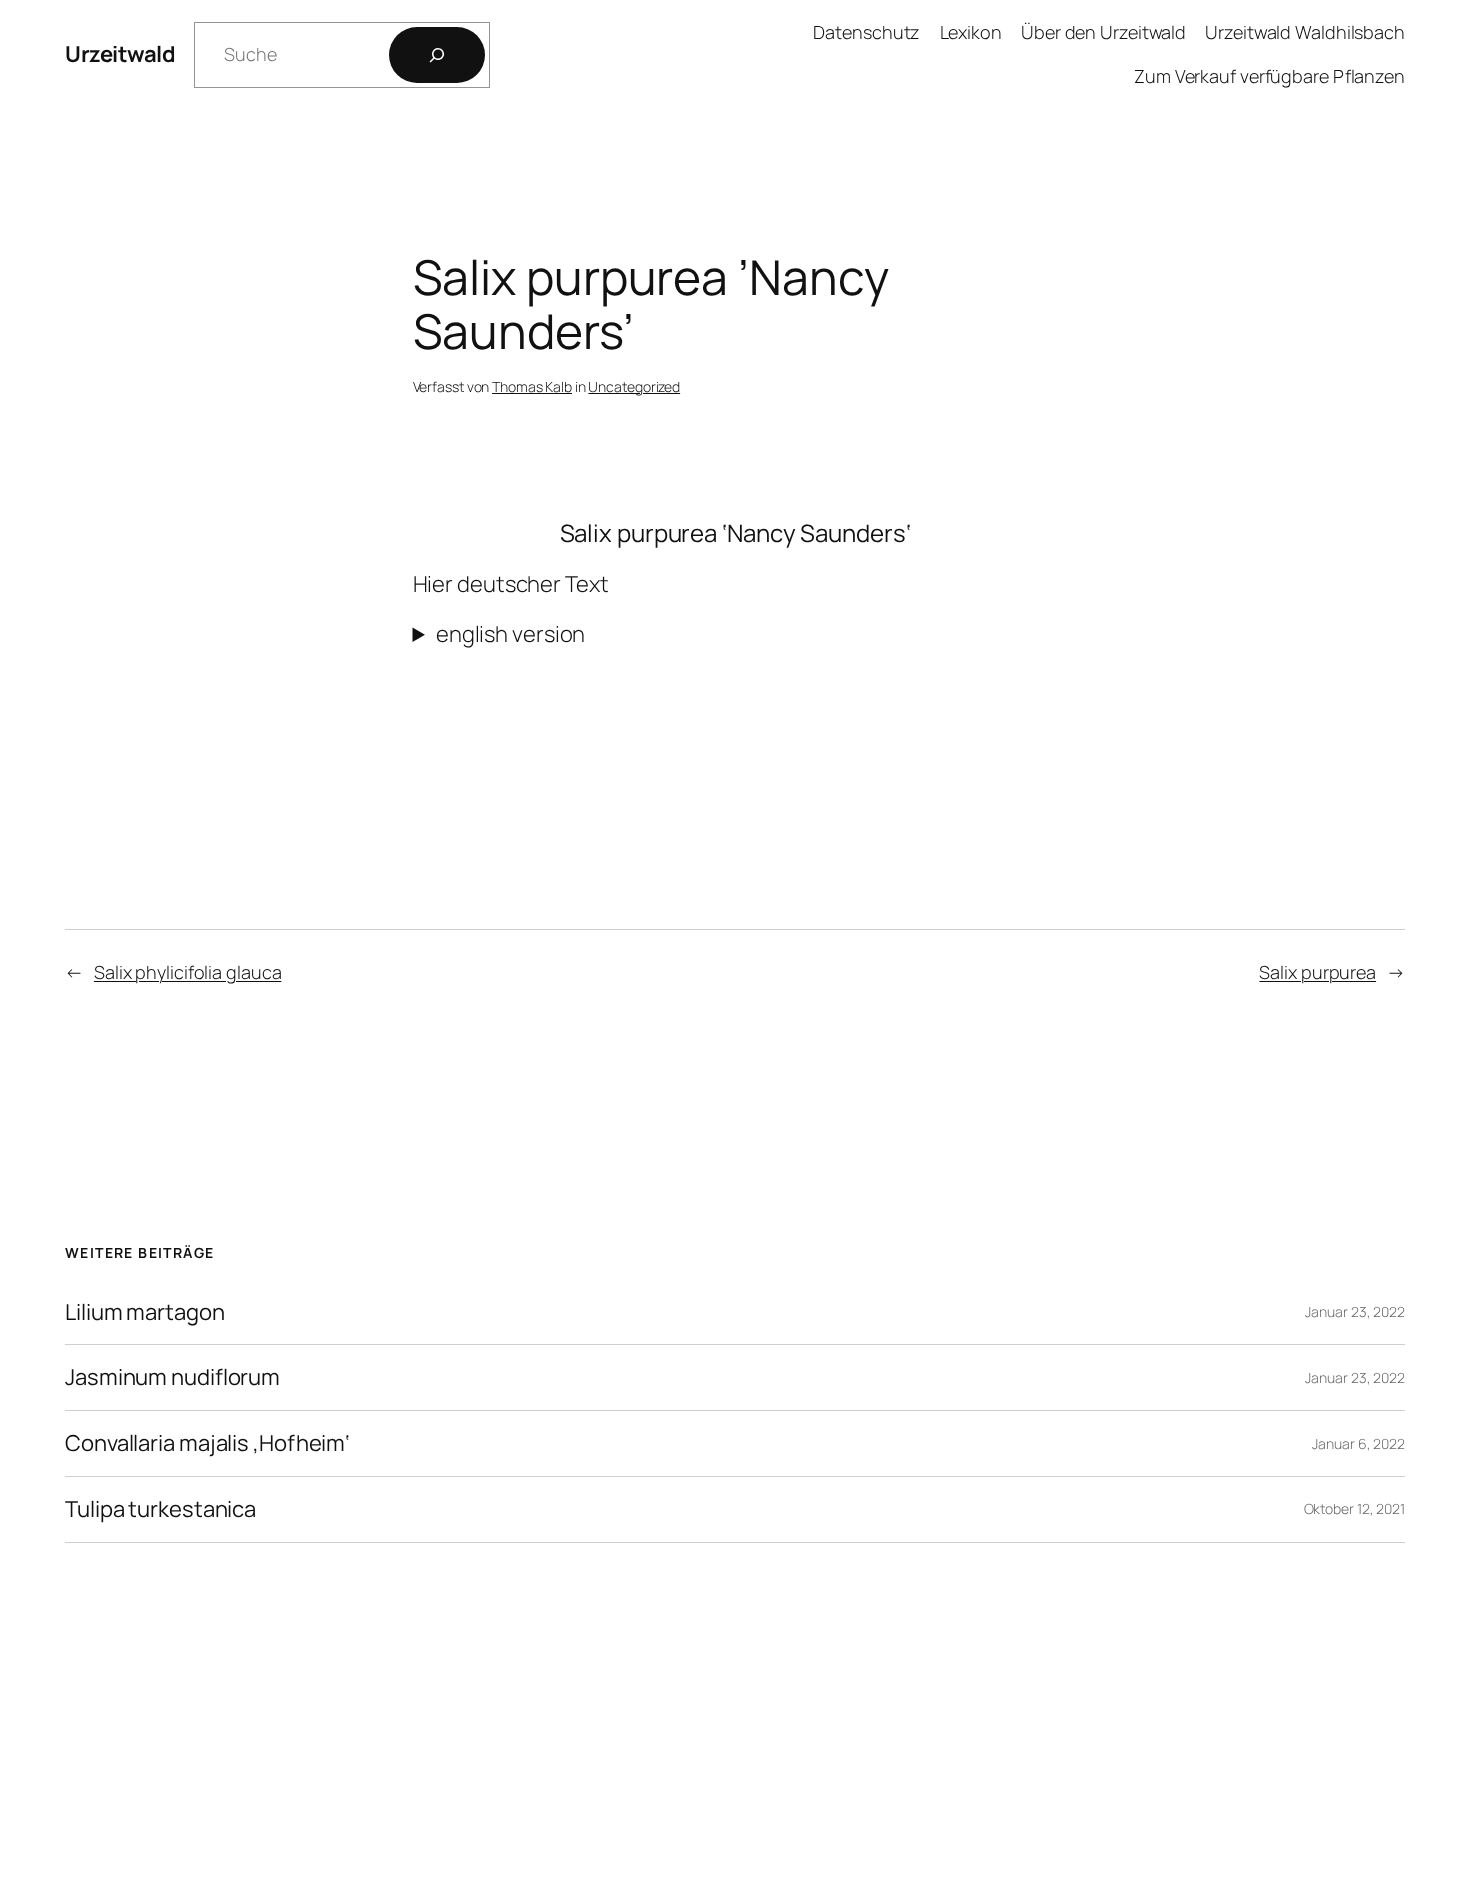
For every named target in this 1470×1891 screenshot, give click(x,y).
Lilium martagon (145, 1312)
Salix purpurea (1317, 972)
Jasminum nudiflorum (172, 1377)
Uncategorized (634, 386)
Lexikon (971, 32)
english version (511, 634)
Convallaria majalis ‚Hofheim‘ (207, 1443)
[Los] (437, 55)
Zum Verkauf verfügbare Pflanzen (1269, 76)
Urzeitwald (120, 54)
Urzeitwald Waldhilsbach (1305, 32)
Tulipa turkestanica (160, 1509)
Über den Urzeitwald (1103, 32)
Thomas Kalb (532, 386)
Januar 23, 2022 (1355, 1311)
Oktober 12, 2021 (1354, 1508)
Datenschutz (866, 32)
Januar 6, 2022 (1358, 1443)
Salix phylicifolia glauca (188, 972)
